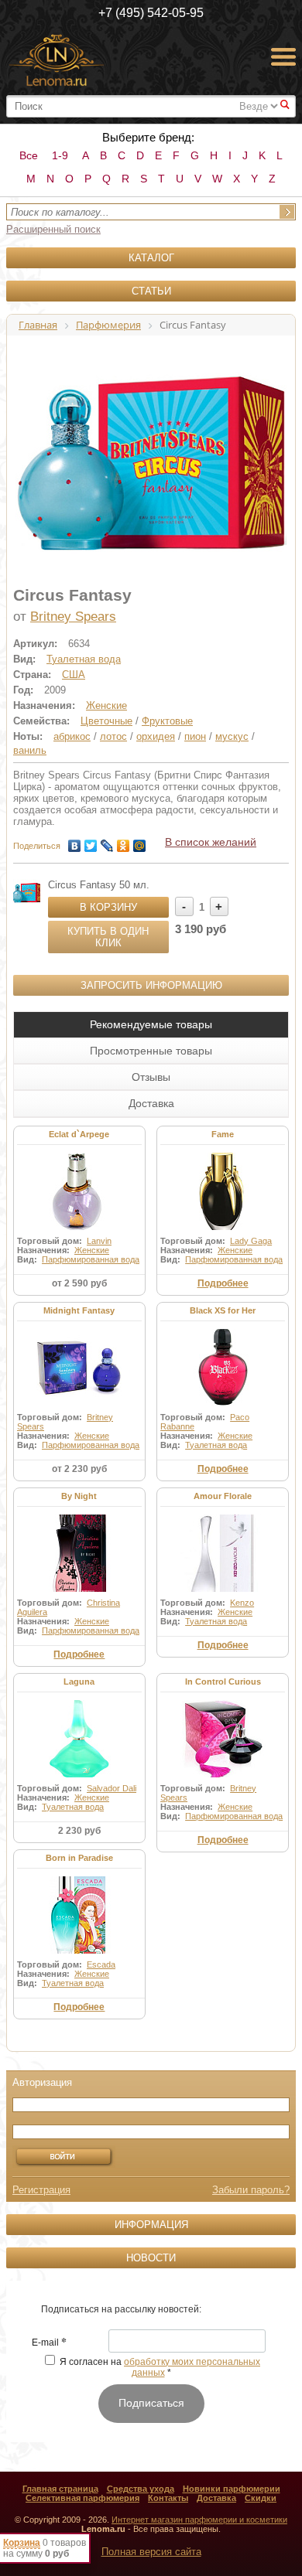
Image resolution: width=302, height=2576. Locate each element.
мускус (232, 736)
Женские (106, 705)
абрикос (72, 736)
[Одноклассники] (124, 842)
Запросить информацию (151, 985)
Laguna (79, 1682)
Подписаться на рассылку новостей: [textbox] (121, 2309)
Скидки (261, 2498)
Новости (151, 2258)
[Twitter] (91, 842)
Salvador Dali (112, 1788)
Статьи (151, 291)
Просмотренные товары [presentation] (151, 1051)
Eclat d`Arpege (79, 1134)
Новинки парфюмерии (232, 2489)
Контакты (168, 2498)
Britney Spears (73, 617)
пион (195, 736)
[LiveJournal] (107, 842)
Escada (101, 1964)
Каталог (151, 258)
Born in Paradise (79, 1858)
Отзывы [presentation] (151, 1077)
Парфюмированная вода (91, 1259)
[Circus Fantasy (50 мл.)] (27, 893)
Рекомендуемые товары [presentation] (151, 1024)
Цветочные (106, 721)
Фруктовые (167, 721)
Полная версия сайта (151, 2552)
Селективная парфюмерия (82, 2498)
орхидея (156, 736)
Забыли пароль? (251, 2190)
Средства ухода (141, 2489)
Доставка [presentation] (151, 1103)
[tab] (151, 1024)
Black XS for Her (223, 1310)
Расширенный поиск (53, 229)
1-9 (60, 155)
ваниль (30, 750)
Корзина (22, 2543)
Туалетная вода (84, 659)
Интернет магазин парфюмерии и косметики (199, 2520)
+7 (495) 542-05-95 (151, 13)
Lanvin (99, 1241)
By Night (79, 1496)
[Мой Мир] (140, 842)
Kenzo (242, 1603)
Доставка (216, 2498)
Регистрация (41, 2190)
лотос (113, 736)
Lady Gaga (251, 1241)
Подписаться (151, 2403)
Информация (151, 2225)
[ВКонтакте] (75, 842)
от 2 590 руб (79, 1283)
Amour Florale (223, 1496)
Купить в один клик (108, 937)
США (74, 675)
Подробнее (223, 1283)
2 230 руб (79, 1831)
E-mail (49, 2343)
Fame (223, 1134)
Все (29, 155)
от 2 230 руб (79, 1469)
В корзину (108, 907)
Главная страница (60, 2489)
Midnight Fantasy (79, 1310)
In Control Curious (223, 1682)
